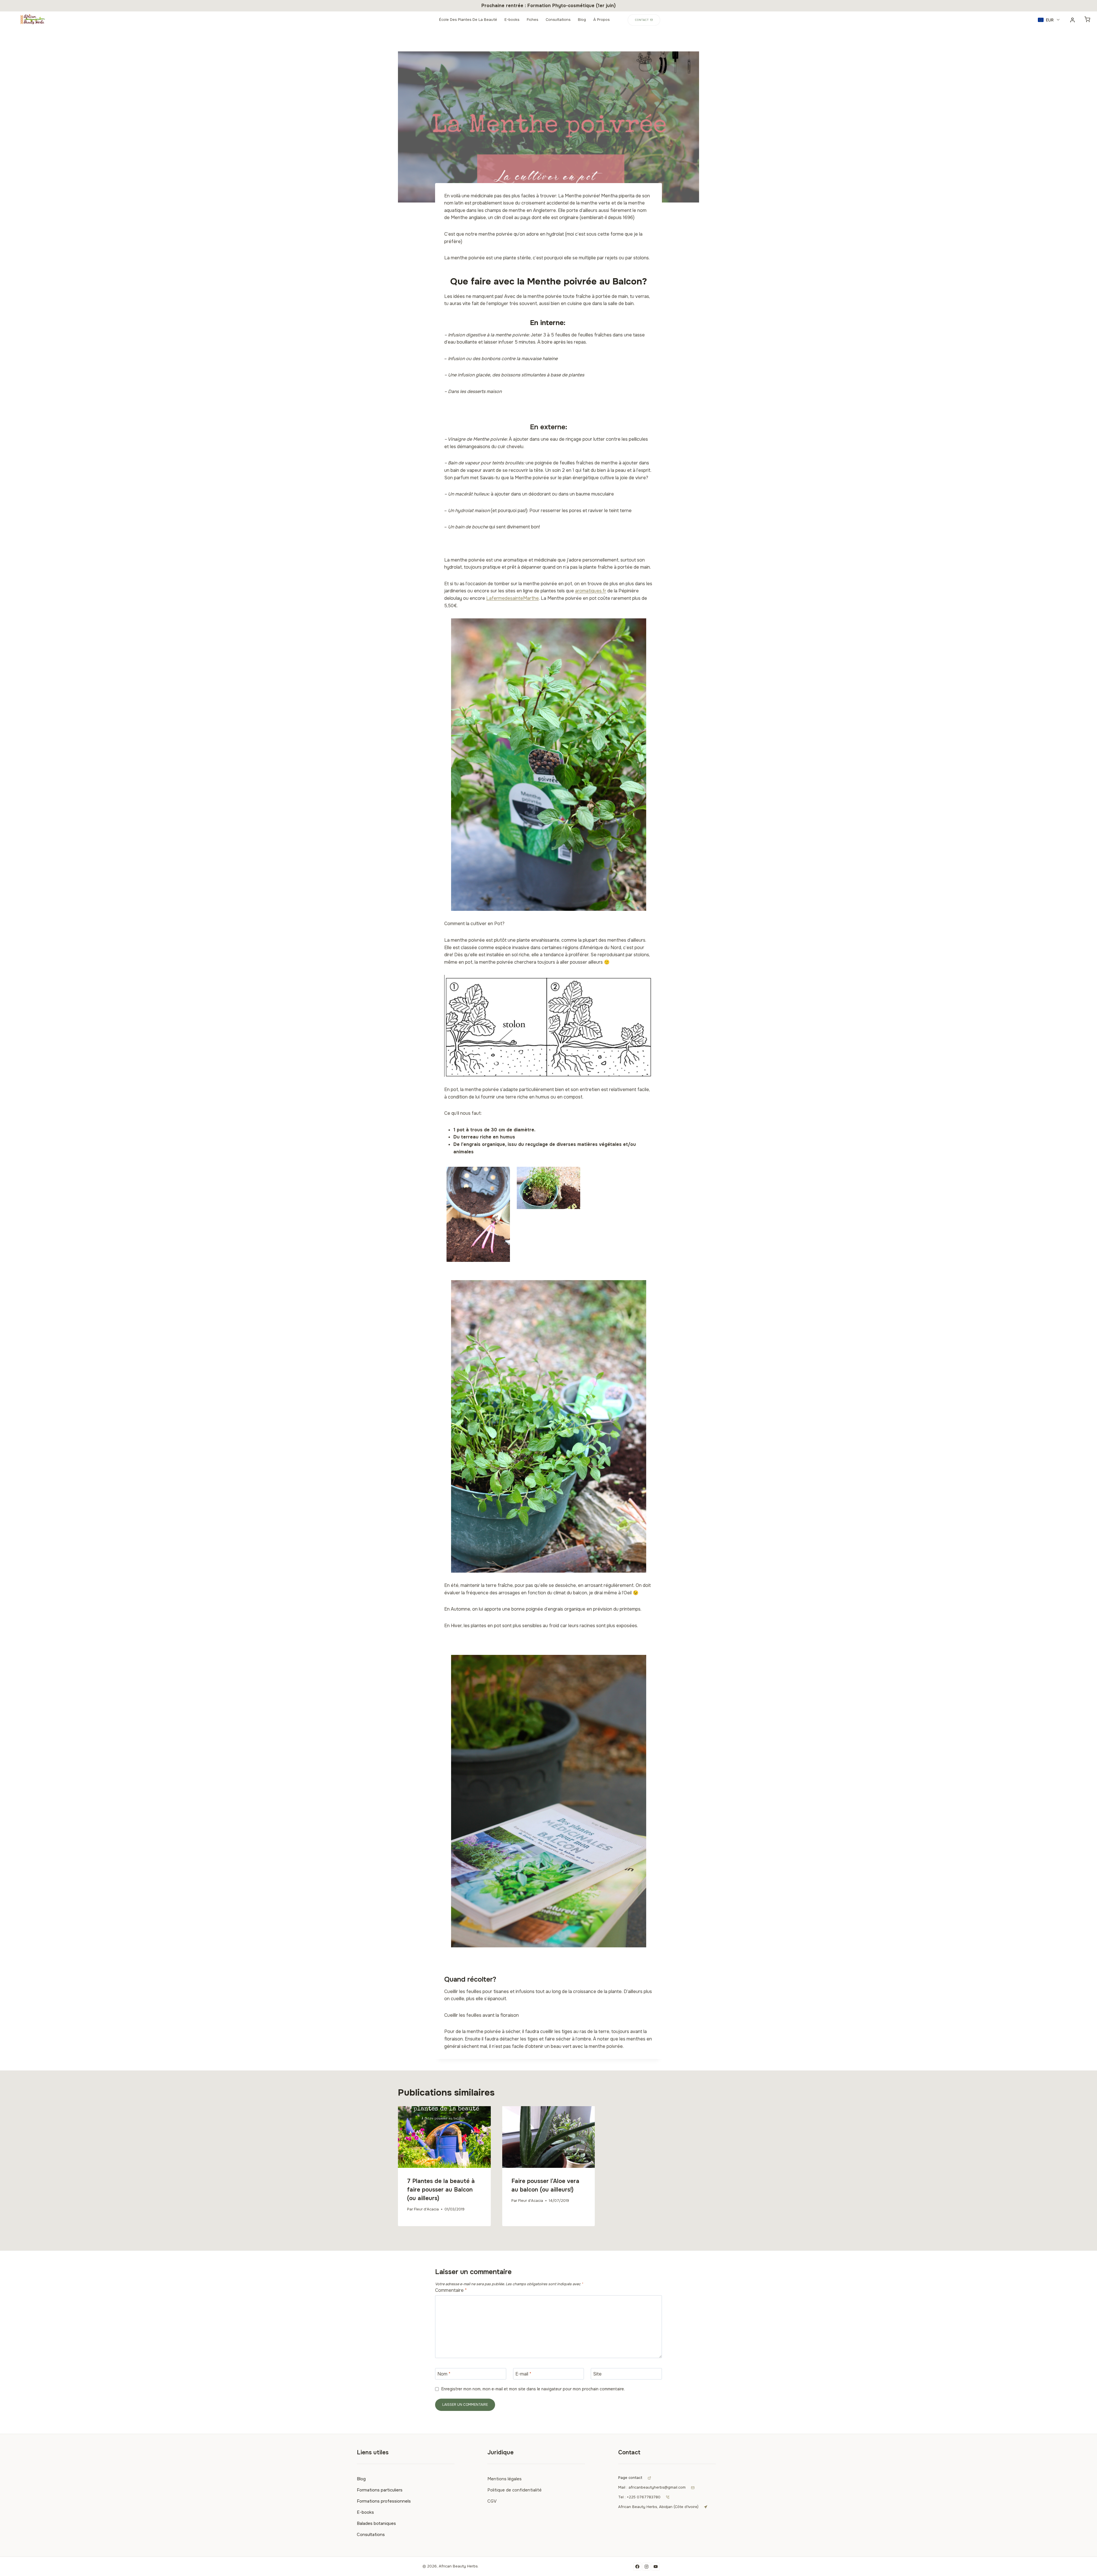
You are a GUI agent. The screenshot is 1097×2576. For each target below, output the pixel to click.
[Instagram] (646, 2567)
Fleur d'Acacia (426, 2209)
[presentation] (444, 2137)
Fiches (533, 20)
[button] (1049, 20)
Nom (444, 2374)
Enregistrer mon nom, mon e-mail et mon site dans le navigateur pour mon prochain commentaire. (533, 2389)
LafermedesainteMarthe (513, 598)
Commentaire (451, 2290)
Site (597, 2374)
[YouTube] (656, 2567)
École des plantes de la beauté (468, 20)
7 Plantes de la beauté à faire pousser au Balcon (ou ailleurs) (441, 2190)
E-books (512, 20)
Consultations (558, 20)
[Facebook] (637, 2567)
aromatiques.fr (591, 591)
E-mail (523, 2374)
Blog (582, 20)
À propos (601, 20)
